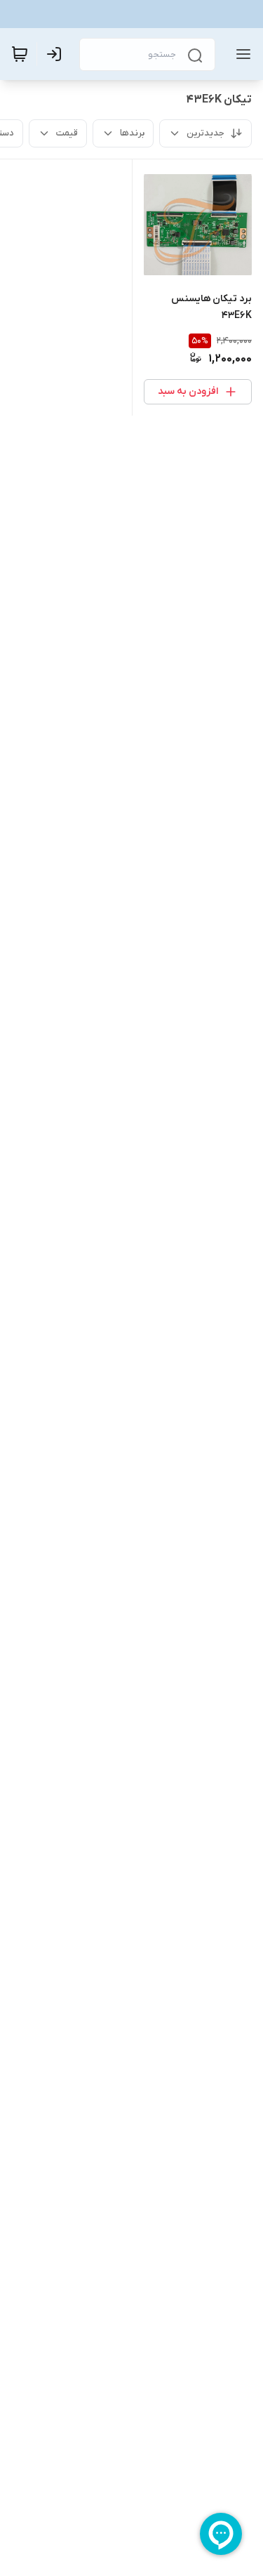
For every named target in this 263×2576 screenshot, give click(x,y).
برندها (132, 133)
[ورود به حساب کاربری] (57, 54)
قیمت (67, 133)
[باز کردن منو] (241, 54)
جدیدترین (205, 133)
